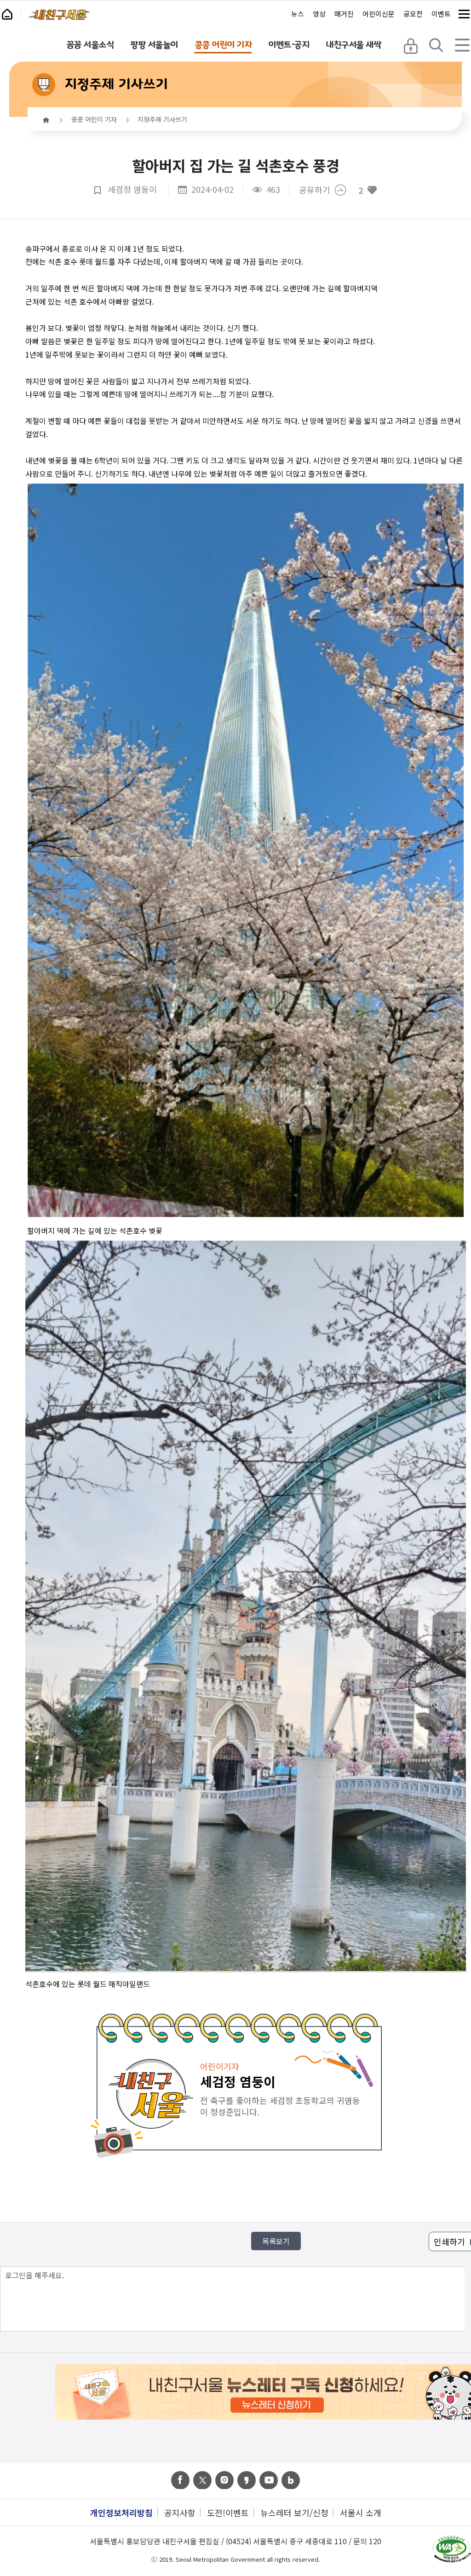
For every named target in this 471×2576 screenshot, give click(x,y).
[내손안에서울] (11, 12)
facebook (180, 2480)
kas (247, 2480)
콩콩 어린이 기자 (223, 45)
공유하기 (315, 190)
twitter (202, 2480)
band (291, 2480)
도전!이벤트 (228, 2512)
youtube (269, 2480)
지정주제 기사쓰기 (116, 84)
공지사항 (180, 2512)
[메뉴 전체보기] (464, 14)
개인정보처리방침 (121, 2512)
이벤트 (441, 14)
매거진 (344, 14)
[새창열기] (451, 2550)
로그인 (412, 45)
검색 (437, 45)
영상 (319, 14)
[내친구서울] (59, 15)
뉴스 (298, 14)
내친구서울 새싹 (353, 45)
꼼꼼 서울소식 (90, 45)
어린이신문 (379, 14)
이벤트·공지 (289, 45)
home (46, 120)
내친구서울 (59, 15)
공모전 (413, 14)
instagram (224, 2480)
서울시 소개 (361, 2512)
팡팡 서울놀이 (154, 45)
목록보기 (276, 2241)
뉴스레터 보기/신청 (294, 2512)
